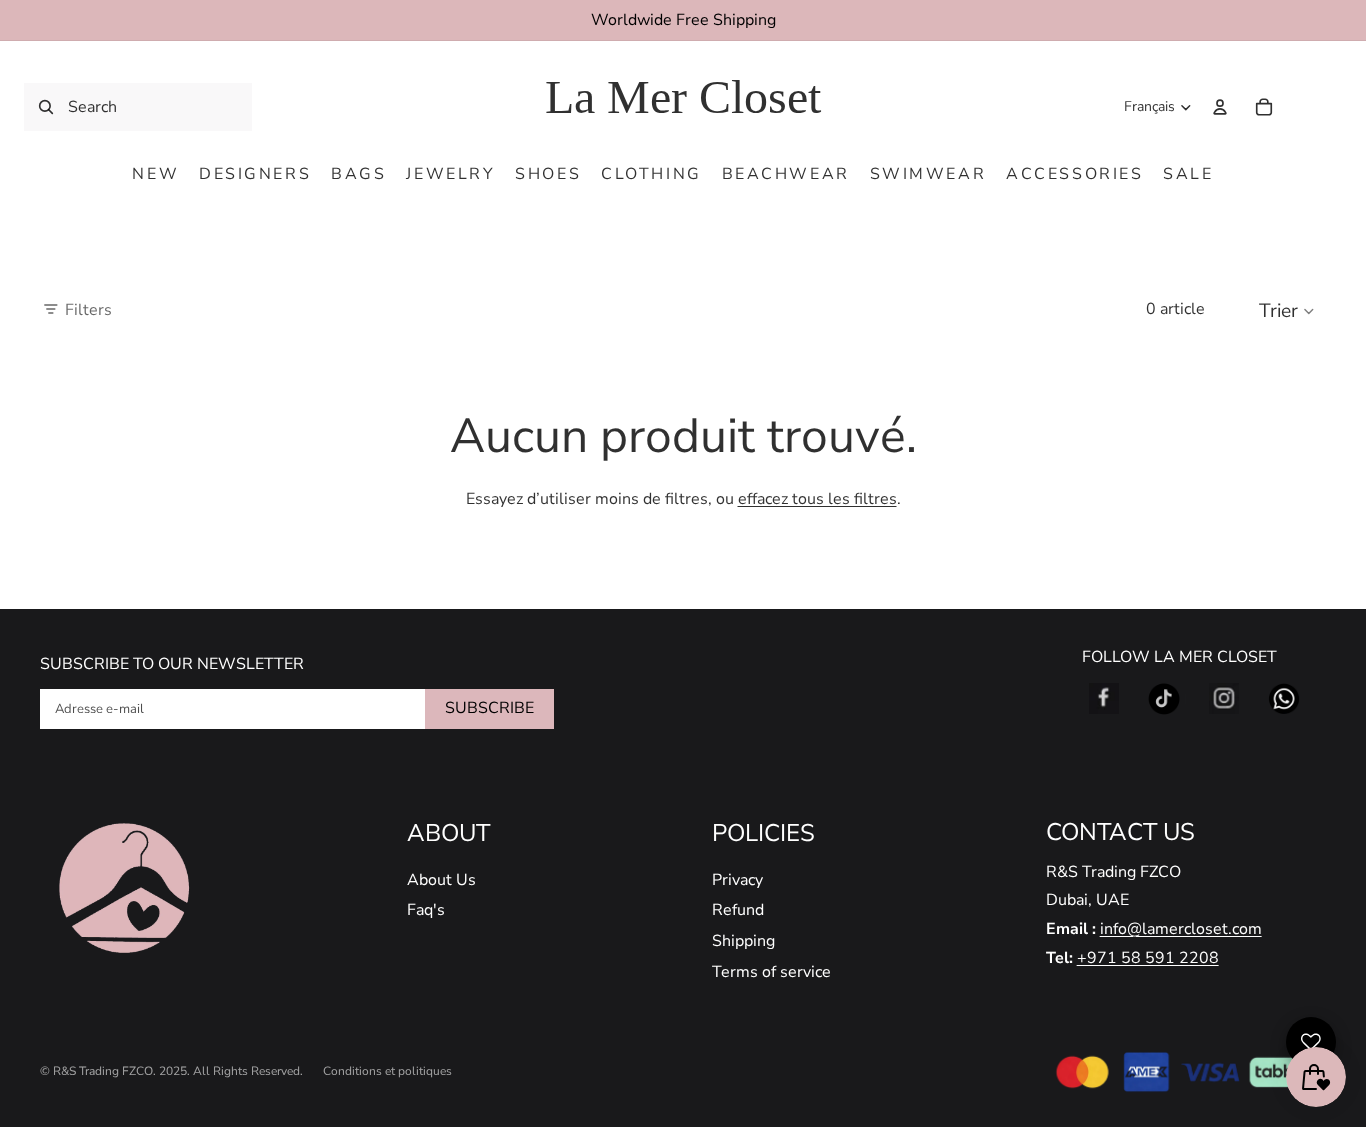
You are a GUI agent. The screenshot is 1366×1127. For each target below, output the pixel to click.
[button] (1292, 310)
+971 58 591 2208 (1148, 958)
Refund (738, 910)
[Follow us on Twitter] (1164, 699)
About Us (441, 880)
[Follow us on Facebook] (1104, 699)
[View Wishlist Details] (1306, 107)
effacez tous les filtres (817, 499)
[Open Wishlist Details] (1311, 1042)
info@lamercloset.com (1181, 929)
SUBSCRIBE (489, 708)
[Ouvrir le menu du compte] (1220, 107)
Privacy (737, 880)
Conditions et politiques (387, 1071)
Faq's (426, 910)
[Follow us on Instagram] (1224, 699)
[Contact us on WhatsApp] (1284, 699)
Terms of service (771, 972)
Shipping (743, 941)
